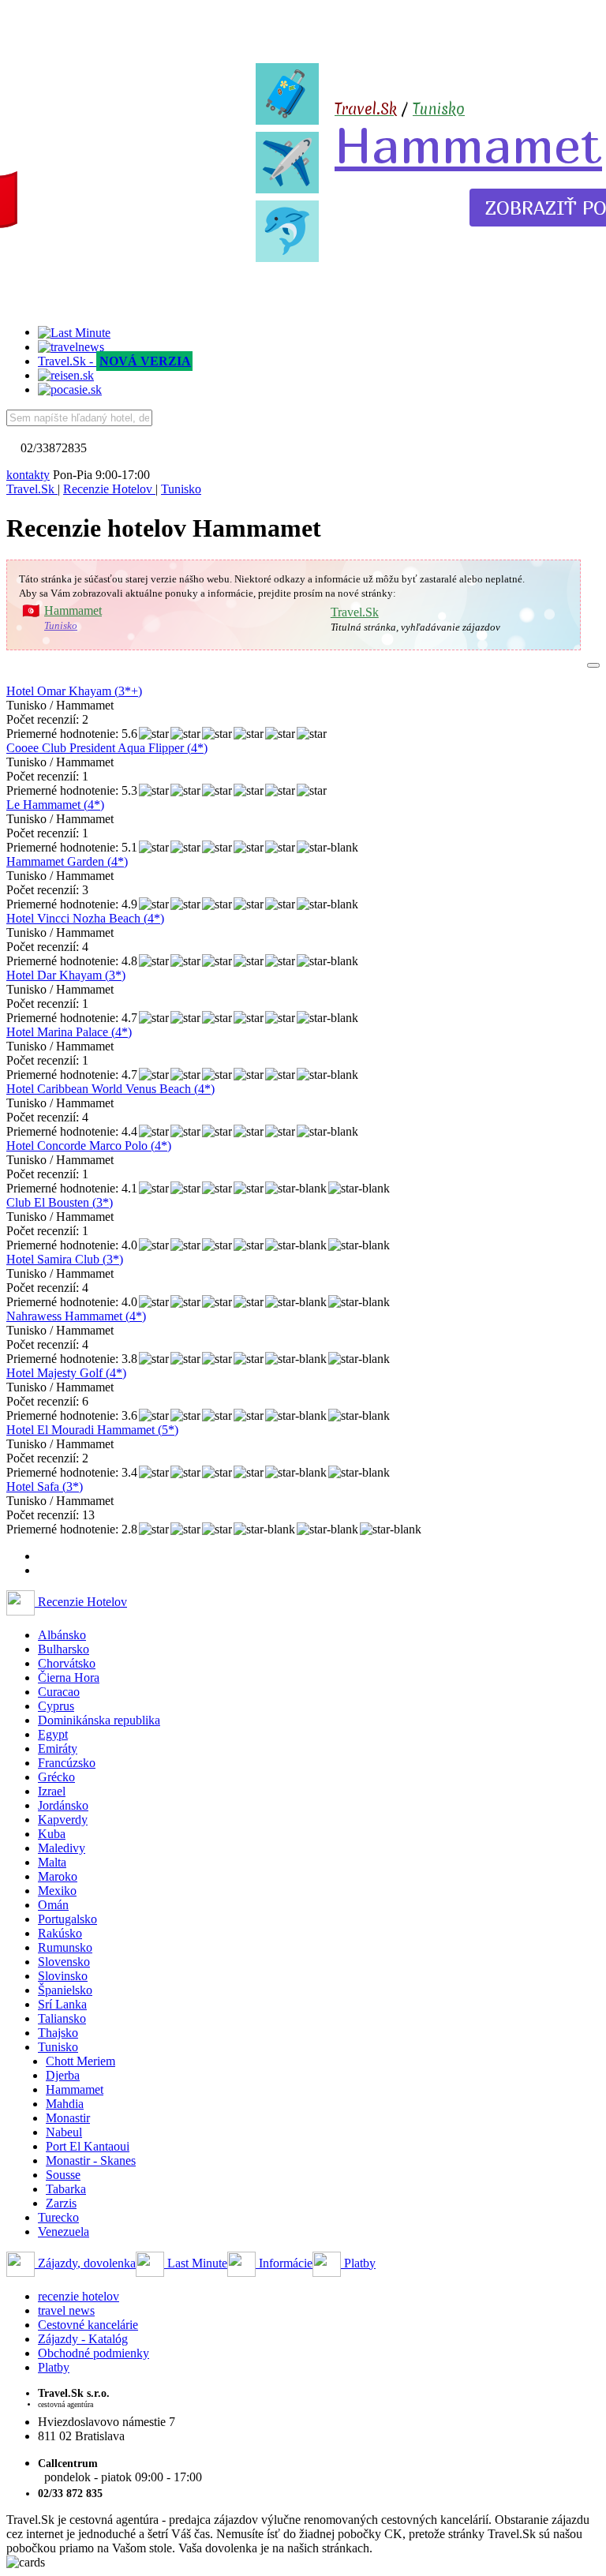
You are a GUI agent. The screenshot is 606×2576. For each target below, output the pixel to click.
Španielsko (65, 1990)
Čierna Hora (69, 1677)
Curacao (59, 1692)
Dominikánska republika (99, 1720)
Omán (53, 1905)
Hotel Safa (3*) (45, 1486)
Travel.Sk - (114, 361)
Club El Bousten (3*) (60, 1202)
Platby (358, 2263)
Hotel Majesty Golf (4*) (66, 1373)
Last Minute (196, 2263)
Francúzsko (67, 1763)
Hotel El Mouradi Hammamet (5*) (92, 1430)
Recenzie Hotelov (81, 1602)
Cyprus (56, 1706)
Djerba (63, 2075)
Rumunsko (65, 1947)
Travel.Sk (355, 612)
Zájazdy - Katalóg (83, 2339)
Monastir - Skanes (91, 2160)
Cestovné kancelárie (88, 2325)
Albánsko (62, 1635)
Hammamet (468, 144)
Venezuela (64, 2232)
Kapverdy (63, 1820)
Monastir (68, 2118)
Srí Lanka (62, 2004)
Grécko (56, 1777)
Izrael (52, 1791)
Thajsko (58, 2033)
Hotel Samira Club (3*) (65, 1259)
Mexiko (57, 1891)
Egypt (53, 1734)
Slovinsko (63, 1976)
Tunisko (439, 109)
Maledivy (62, 1848)
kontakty (28, 475)
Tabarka (66, 2189)
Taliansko (62, 2018)
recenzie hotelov (79, 2296)
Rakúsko (60, 1933)
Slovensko (64, 1962)
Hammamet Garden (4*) (67, 861)
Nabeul (64, 2132)
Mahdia (65, 2104)
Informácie (284, 2263)
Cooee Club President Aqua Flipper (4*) (107, 748)
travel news (66, 2310)
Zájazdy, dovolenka (85, 2263)
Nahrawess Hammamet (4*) (76, 1316)
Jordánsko (63, 1805)
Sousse (63, 2175)
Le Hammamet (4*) (55, 805)
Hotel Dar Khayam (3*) (66, 975)
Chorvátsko (67, 1663)
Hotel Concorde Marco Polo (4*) (89, 1146)
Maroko (58, 1876)
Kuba (52, 1834)
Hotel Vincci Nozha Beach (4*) (85, 918)
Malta (52, 1862)
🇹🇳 (31, 611)
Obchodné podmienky (94, 2353)
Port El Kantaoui (88, 2146)
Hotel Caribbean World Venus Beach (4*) (110, 1089)
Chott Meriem (80, 2061)
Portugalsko (67, 1919)
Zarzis (61, 2203)
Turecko (58, 2217)
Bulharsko (64, 1649)
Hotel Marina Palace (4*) (69, 1032)
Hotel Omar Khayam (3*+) (74, 691)
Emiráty (58, 1749)
